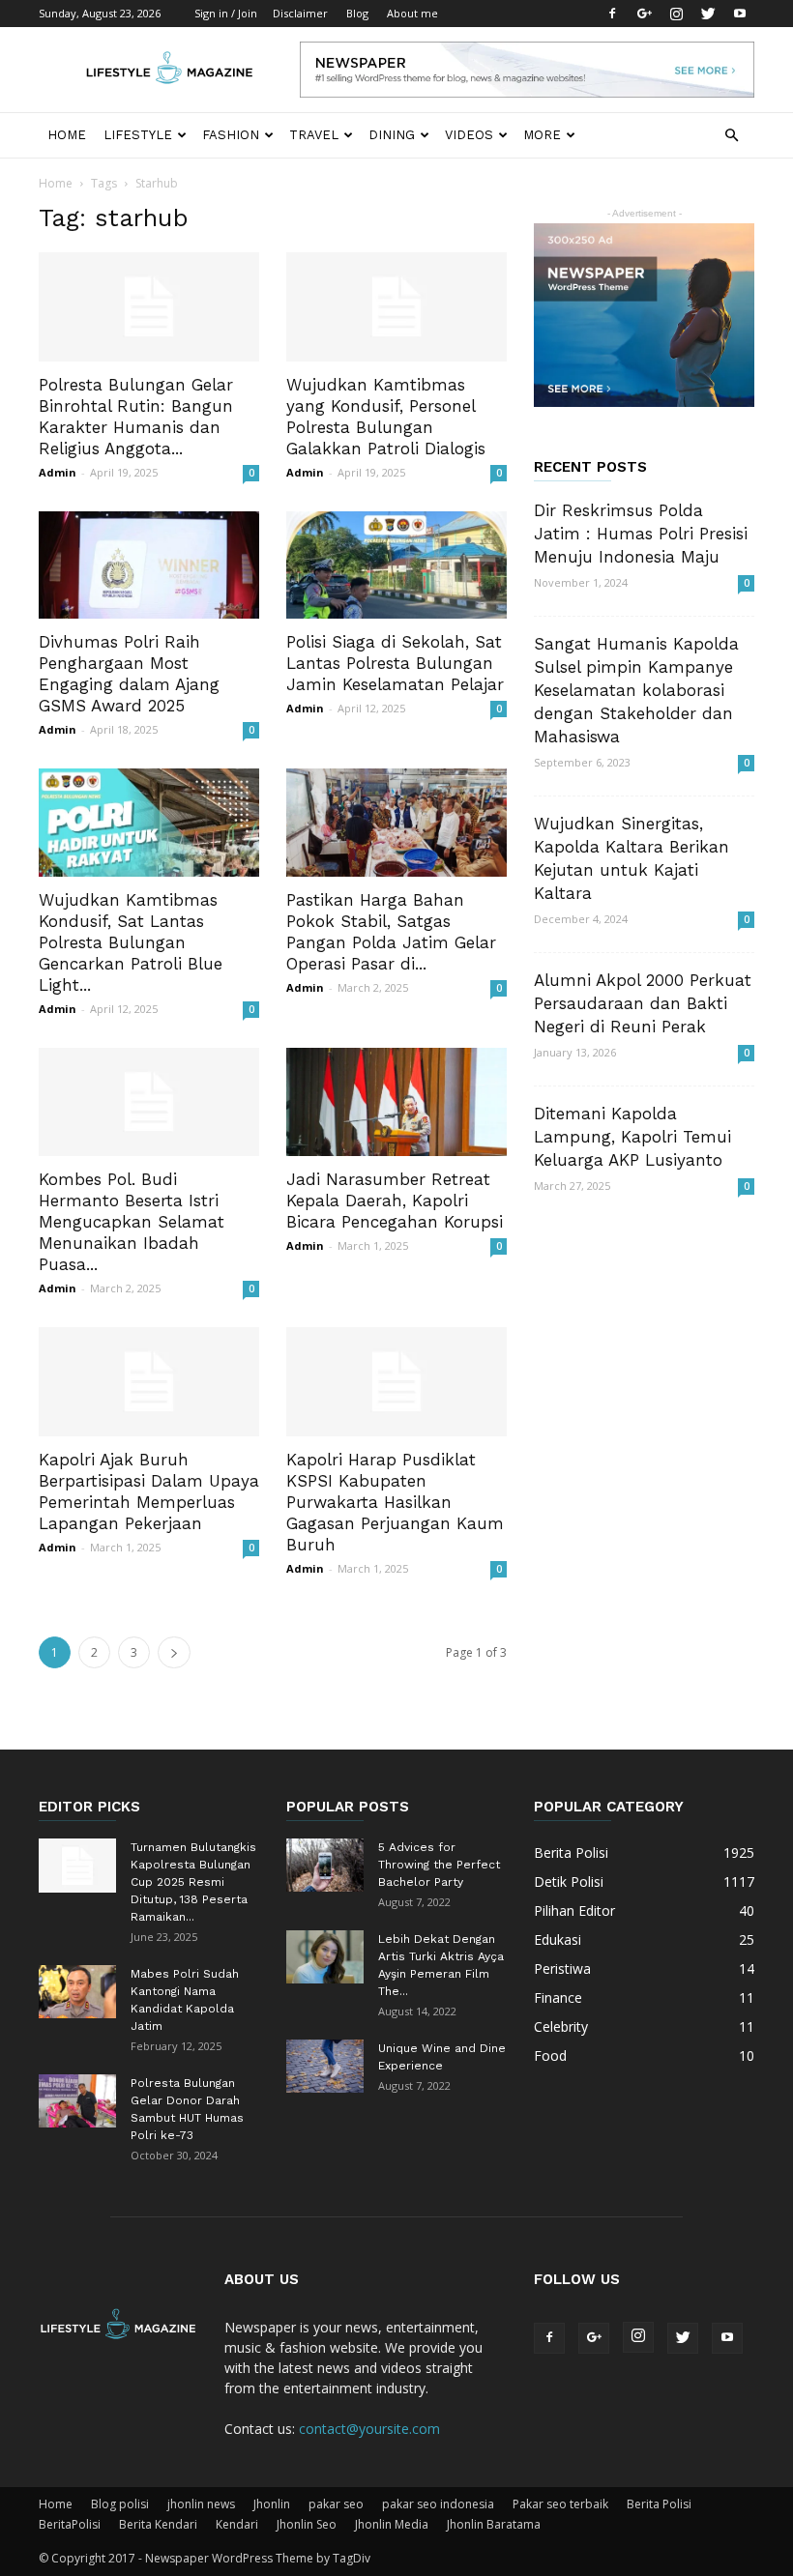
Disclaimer (300, 13)
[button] (731, 136)
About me (412, 13)
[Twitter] (708, 14)
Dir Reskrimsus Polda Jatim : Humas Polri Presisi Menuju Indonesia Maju (641, 534)
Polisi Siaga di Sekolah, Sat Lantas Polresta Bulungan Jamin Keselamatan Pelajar (395, 663)
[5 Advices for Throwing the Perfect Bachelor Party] (325, 1865)
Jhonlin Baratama (494, 2524)
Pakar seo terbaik (560, 2504)
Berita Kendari (158, 2524)
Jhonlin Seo (307, 2524)
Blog (357, 13)
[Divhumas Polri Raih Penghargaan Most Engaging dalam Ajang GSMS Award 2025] (149, 565)
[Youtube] (740, 14)
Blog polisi (120, 2504)
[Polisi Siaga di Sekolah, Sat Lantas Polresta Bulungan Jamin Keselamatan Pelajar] (396, 565)
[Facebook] (612, 14)
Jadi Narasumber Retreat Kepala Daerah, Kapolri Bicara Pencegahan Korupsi (395, 1201)
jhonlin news (201, 2504)
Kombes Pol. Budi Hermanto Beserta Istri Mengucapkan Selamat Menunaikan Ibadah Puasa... (132, 1222)
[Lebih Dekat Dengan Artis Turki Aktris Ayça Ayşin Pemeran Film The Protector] (325, 1957)
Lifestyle (138, 135)
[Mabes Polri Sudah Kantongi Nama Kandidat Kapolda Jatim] (77, 1992)
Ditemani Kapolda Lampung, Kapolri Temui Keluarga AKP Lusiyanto (632, 1137)
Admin (58, 472)
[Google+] (644, 14)
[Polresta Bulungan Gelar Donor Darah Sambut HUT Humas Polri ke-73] (77, 2101)
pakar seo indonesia (438, 2504)
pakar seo (336, 2504)
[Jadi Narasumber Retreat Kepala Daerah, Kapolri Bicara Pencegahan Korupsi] (396, 1102)
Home (67, 135)
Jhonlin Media (392, 2524)
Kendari (237, 2524)
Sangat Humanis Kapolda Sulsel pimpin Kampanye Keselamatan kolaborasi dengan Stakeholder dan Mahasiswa (636, 690)
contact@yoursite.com (369, 2429)
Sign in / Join (226, 13)
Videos (469, 135)
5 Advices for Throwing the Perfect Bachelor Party (439, 1865)
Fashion (231, 135)
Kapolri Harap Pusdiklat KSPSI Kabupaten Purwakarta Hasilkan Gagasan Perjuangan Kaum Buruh (395, 1502)
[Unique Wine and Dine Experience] (325, 2066)
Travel (314, 135)
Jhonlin (272, 2504)
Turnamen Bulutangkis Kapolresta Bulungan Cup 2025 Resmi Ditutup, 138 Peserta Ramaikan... (193, 1882)
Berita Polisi (659, 2504)
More (542, 135)
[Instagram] (676, 14)
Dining (392, 135)
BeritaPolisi (70, 2524)
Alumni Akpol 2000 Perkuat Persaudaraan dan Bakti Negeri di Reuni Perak (643, 1003)
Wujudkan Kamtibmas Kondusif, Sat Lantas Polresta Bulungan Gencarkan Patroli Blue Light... (131, 942)
